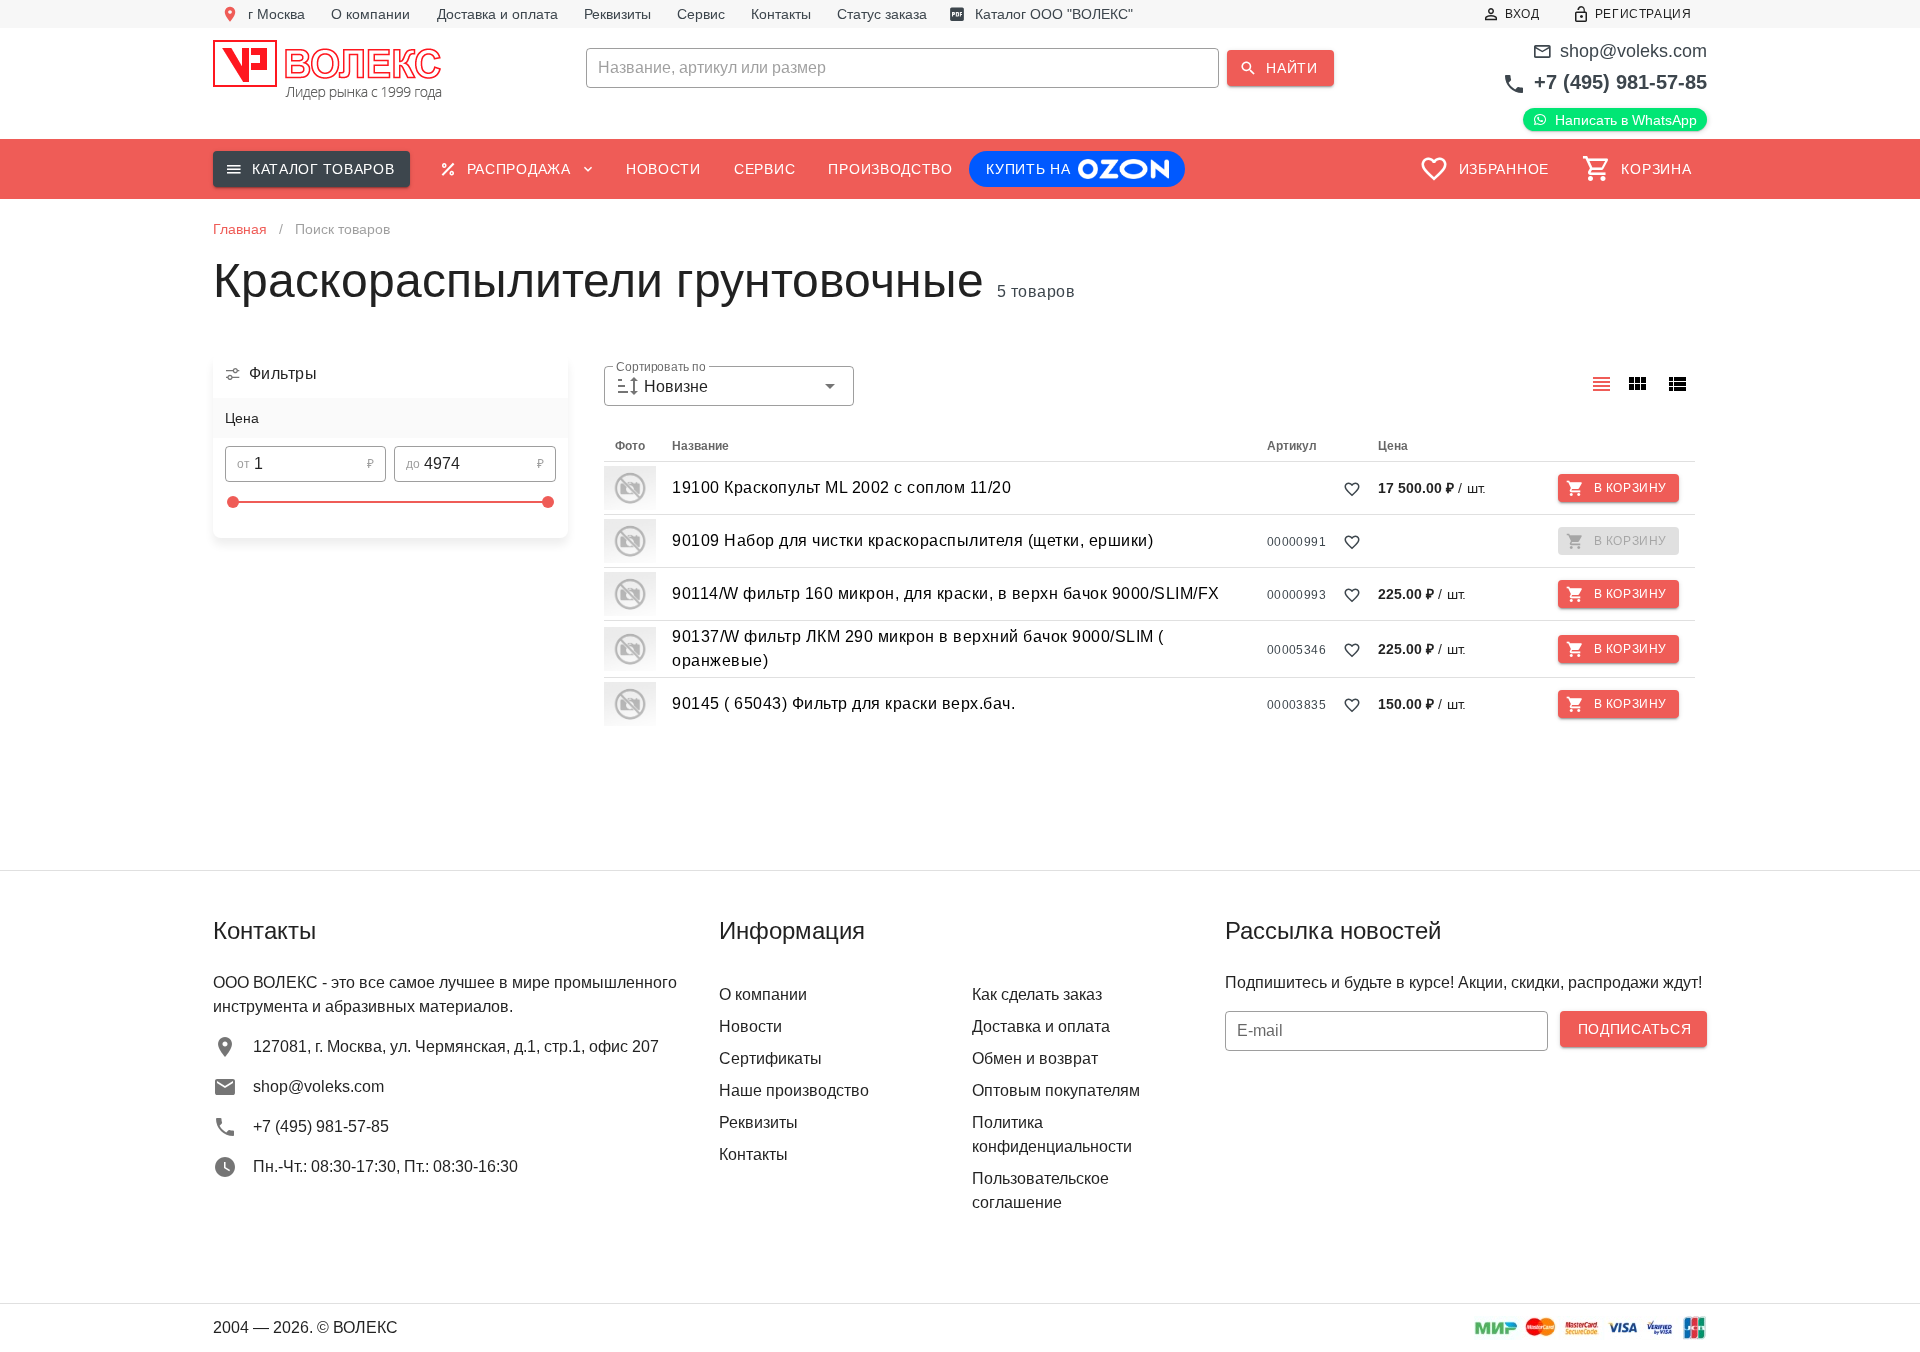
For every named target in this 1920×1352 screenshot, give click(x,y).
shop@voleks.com (1633, 51)
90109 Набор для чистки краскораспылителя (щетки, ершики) (912, 540)
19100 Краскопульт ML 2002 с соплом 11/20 (841, 487)
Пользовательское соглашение (1040, 1190)
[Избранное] (1352, 489)
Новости (750, 1026)
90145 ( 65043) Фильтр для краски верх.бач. (843, 703)
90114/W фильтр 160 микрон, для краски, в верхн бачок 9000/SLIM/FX (946, 593)
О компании (763, 994)
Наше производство (794, 1090)
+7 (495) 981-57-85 (1620, 82)
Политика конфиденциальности (1052, 1134)
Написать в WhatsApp (1626, 120)
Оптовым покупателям (1056, 1090)
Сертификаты (770, 1058)
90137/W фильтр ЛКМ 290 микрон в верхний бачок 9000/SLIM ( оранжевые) (918, 648)
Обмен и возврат (1035, 1058)
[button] (959, 68)
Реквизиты (758, 1122)
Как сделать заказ (1037, 994)
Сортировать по (660, 367)
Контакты (753, 1154)
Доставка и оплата (1041, 1026)
